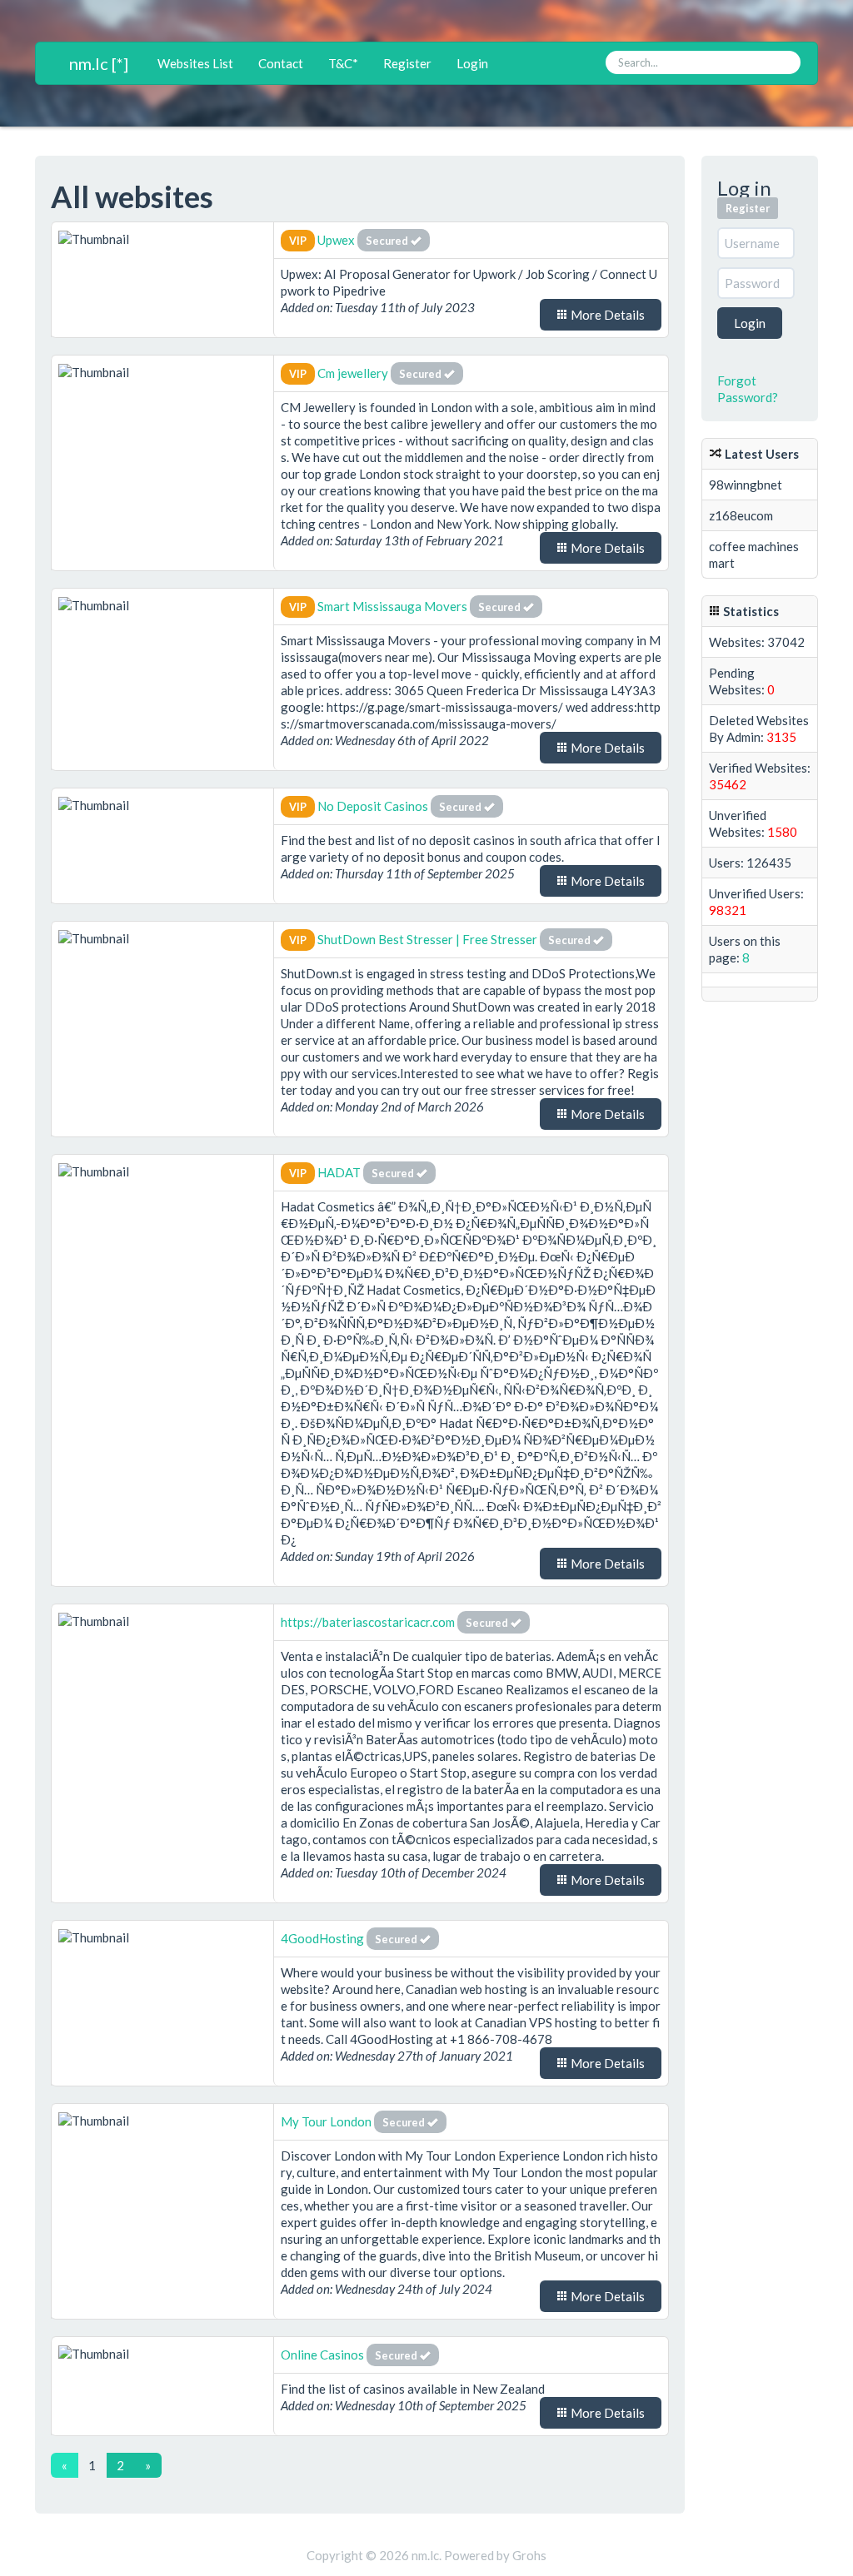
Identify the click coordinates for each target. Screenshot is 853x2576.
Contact (281, 63)
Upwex (336, 240)
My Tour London (326, 2121)
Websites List (195, 63)
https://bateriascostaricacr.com (368, 1622)
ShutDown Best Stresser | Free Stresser (427, 939)
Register (407, 63)
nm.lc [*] (99, 63)
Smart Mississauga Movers (392, 606)
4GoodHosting (324, 1938)
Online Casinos (322, 2355)
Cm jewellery (354, 373)
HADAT (339, 1172)
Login (472, 63)
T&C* (343, 63)
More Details (606, 315)
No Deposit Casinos (373, 806)
